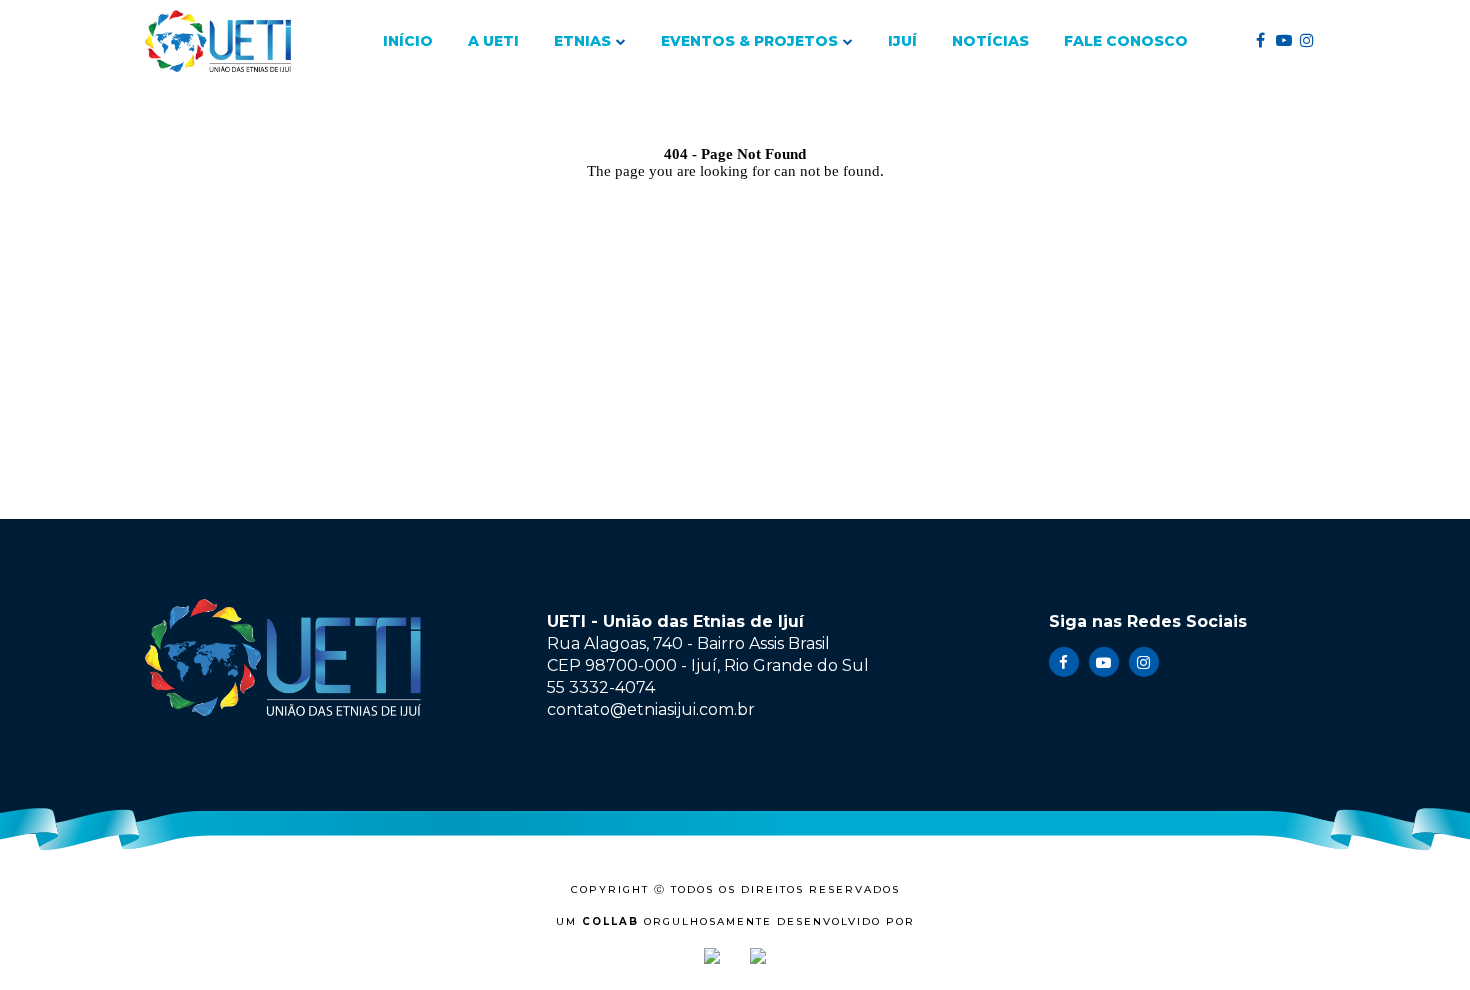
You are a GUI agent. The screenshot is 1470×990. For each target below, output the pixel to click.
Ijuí (902, 41)
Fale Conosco (1126, 41)
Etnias (582, 41)
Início (408, 41)
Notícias (990, 41)
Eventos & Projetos (749, 41)
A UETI (493, 41)
